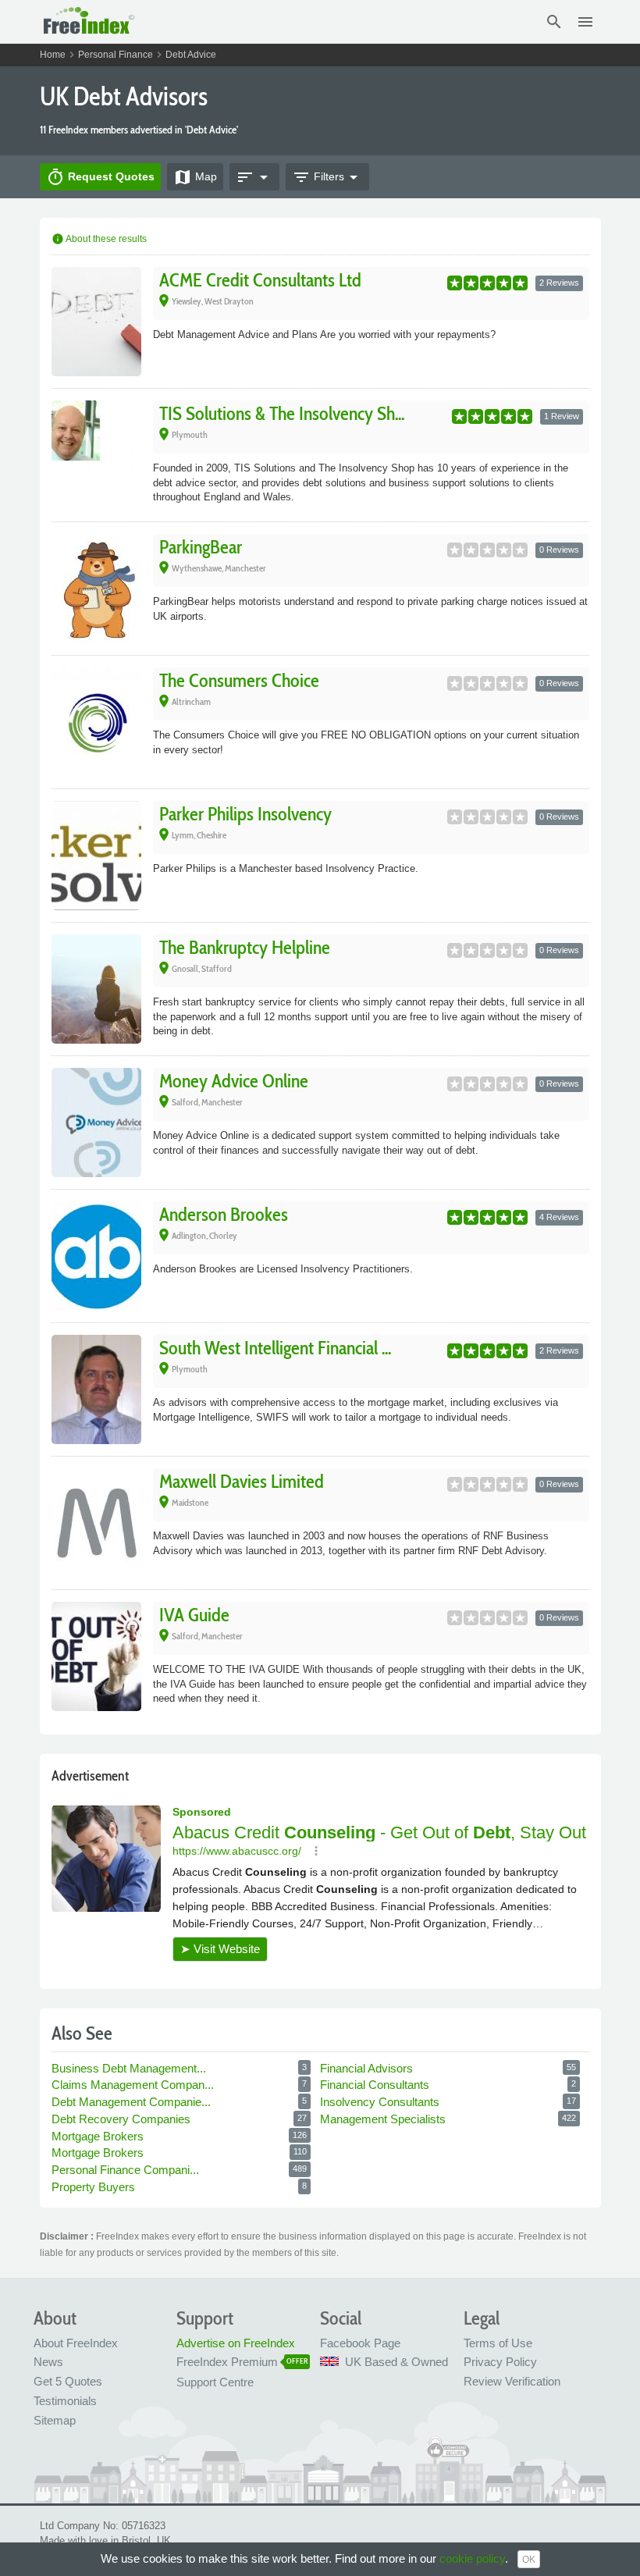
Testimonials (65, 2401)
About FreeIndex (76, 2343)
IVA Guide (194, 1615)
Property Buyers (95, 2187)
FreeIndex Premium (227, 2362)
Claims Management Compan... (134, 2085)
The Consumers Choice (239, 680)
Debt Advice (191, 55)
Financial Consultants (376, 2085)
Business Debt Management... (130, 2068)
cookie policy (472, 2558)
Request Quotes (100, 177)
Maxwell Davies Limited (242, 1481)
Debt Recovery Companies (123, 2119)
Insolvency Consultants (381, 2102)
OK (529, 2560)
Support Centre (215, 2382)
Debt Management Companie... (133, 2102)
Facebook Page (360, 2343)
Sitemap (55, 2420)
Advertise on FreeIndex (236, 2343)
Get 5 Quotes (68, 2381)
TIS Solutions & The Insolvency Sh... (282, 413)
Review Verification (512, 2381)
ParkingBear (201, 547)
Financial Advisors (368, 2068)
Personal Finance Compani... (127, 2170)
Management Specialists (384, 2119)
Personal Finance (116, 55)
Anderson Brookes (224, 1214)
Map (195, 177)
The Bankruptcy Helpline (245, 947)
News (48, 2362)
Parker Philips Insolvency (245, 814)
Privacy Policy (500, 2362)
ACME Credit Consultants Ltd (260, 280)
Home (53, 55)
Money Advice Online (234, 1081)
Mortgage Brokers (99, 2136)
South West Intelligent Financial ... (275, 1348)
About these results (99, 239)
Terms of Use (498, 2343)
